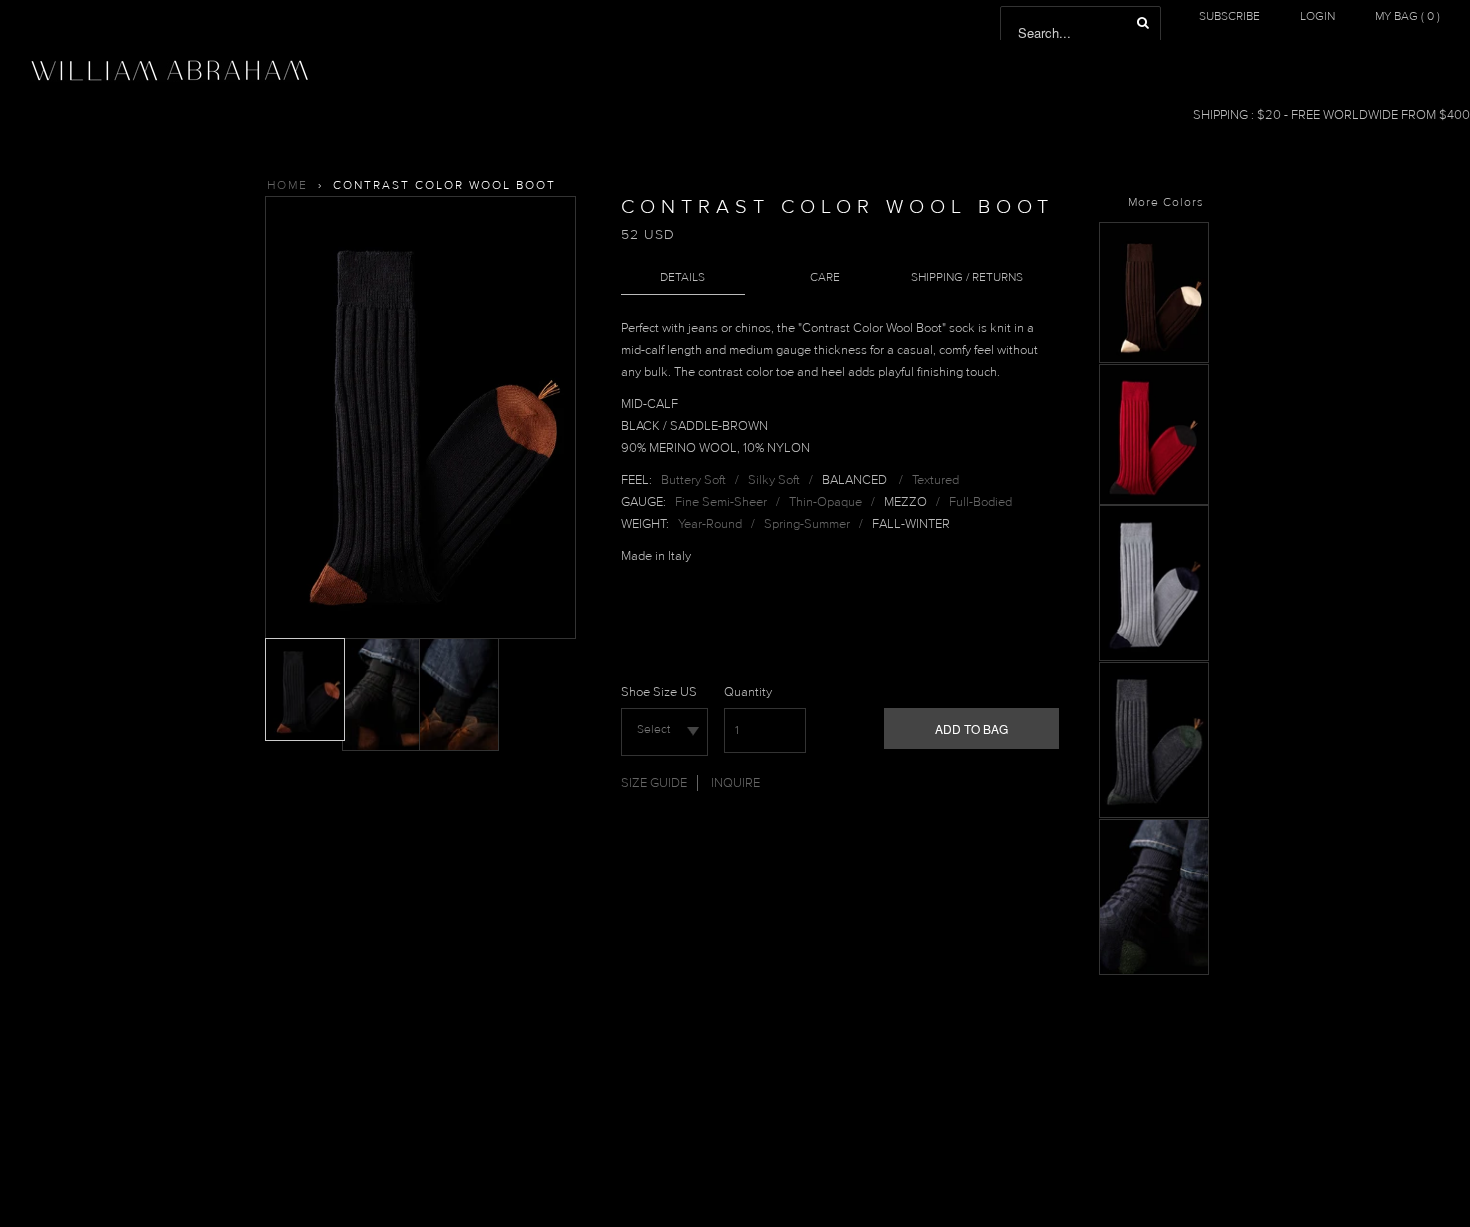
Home (287, 185)
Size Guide (654, 783)
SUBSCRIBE (1229, 16)
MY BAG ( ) (1407, 16)
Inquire (735, 783)
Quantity (748, 692)
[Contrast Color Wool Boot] (1154, 359)
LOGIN (1317, 16)
